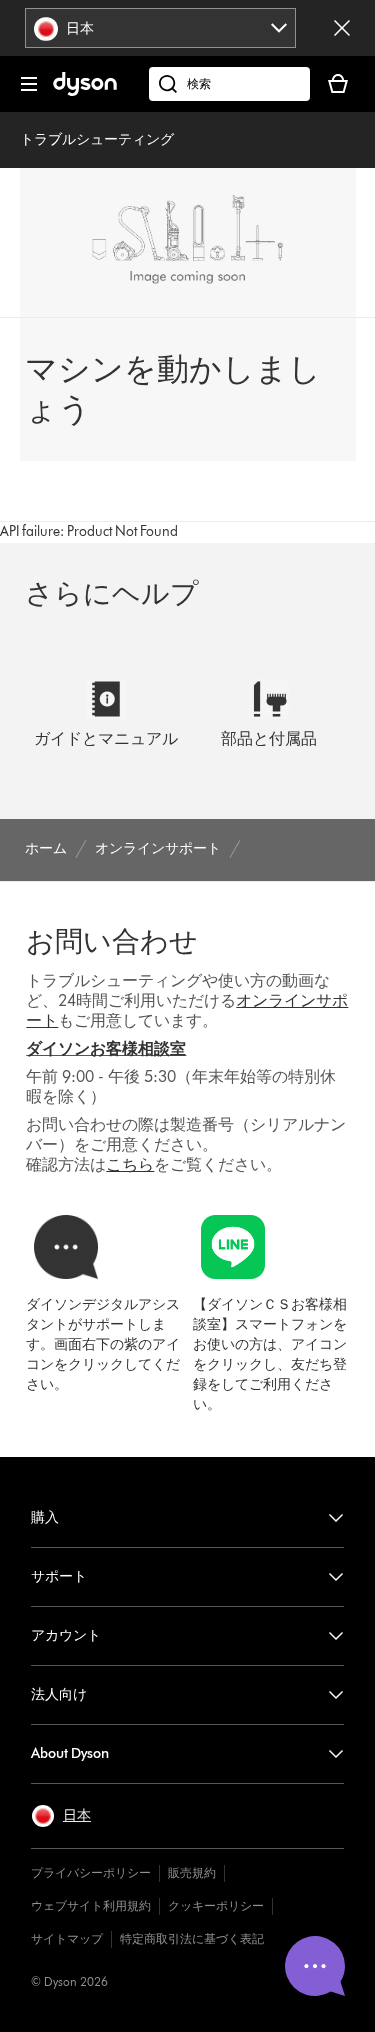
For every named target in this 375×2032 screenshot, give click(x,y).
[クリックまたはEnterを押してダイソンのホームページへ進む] (85, 91)
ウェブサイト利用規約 (91, 1905)
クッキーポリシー (216, 1905)
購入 (45, 1517)
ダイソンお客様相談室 (106, 1048)
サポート (59, 1576)
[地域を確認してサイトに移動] (342, 28)
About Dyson (70, 1753)
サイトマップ (67, 1938)
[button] (61, 1816)
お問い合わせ (112, 941)
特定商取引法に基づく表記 (192, 1938)
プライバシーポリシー (91, 1872)
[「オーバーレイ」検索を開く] (229, 84)
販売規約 (192, 1872)
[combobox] (160, 28)
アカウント (66, 1635)
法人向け (59, 1694)
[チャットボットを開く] (315, 1966)
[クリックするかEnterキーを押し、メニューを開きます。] (29, 84)
